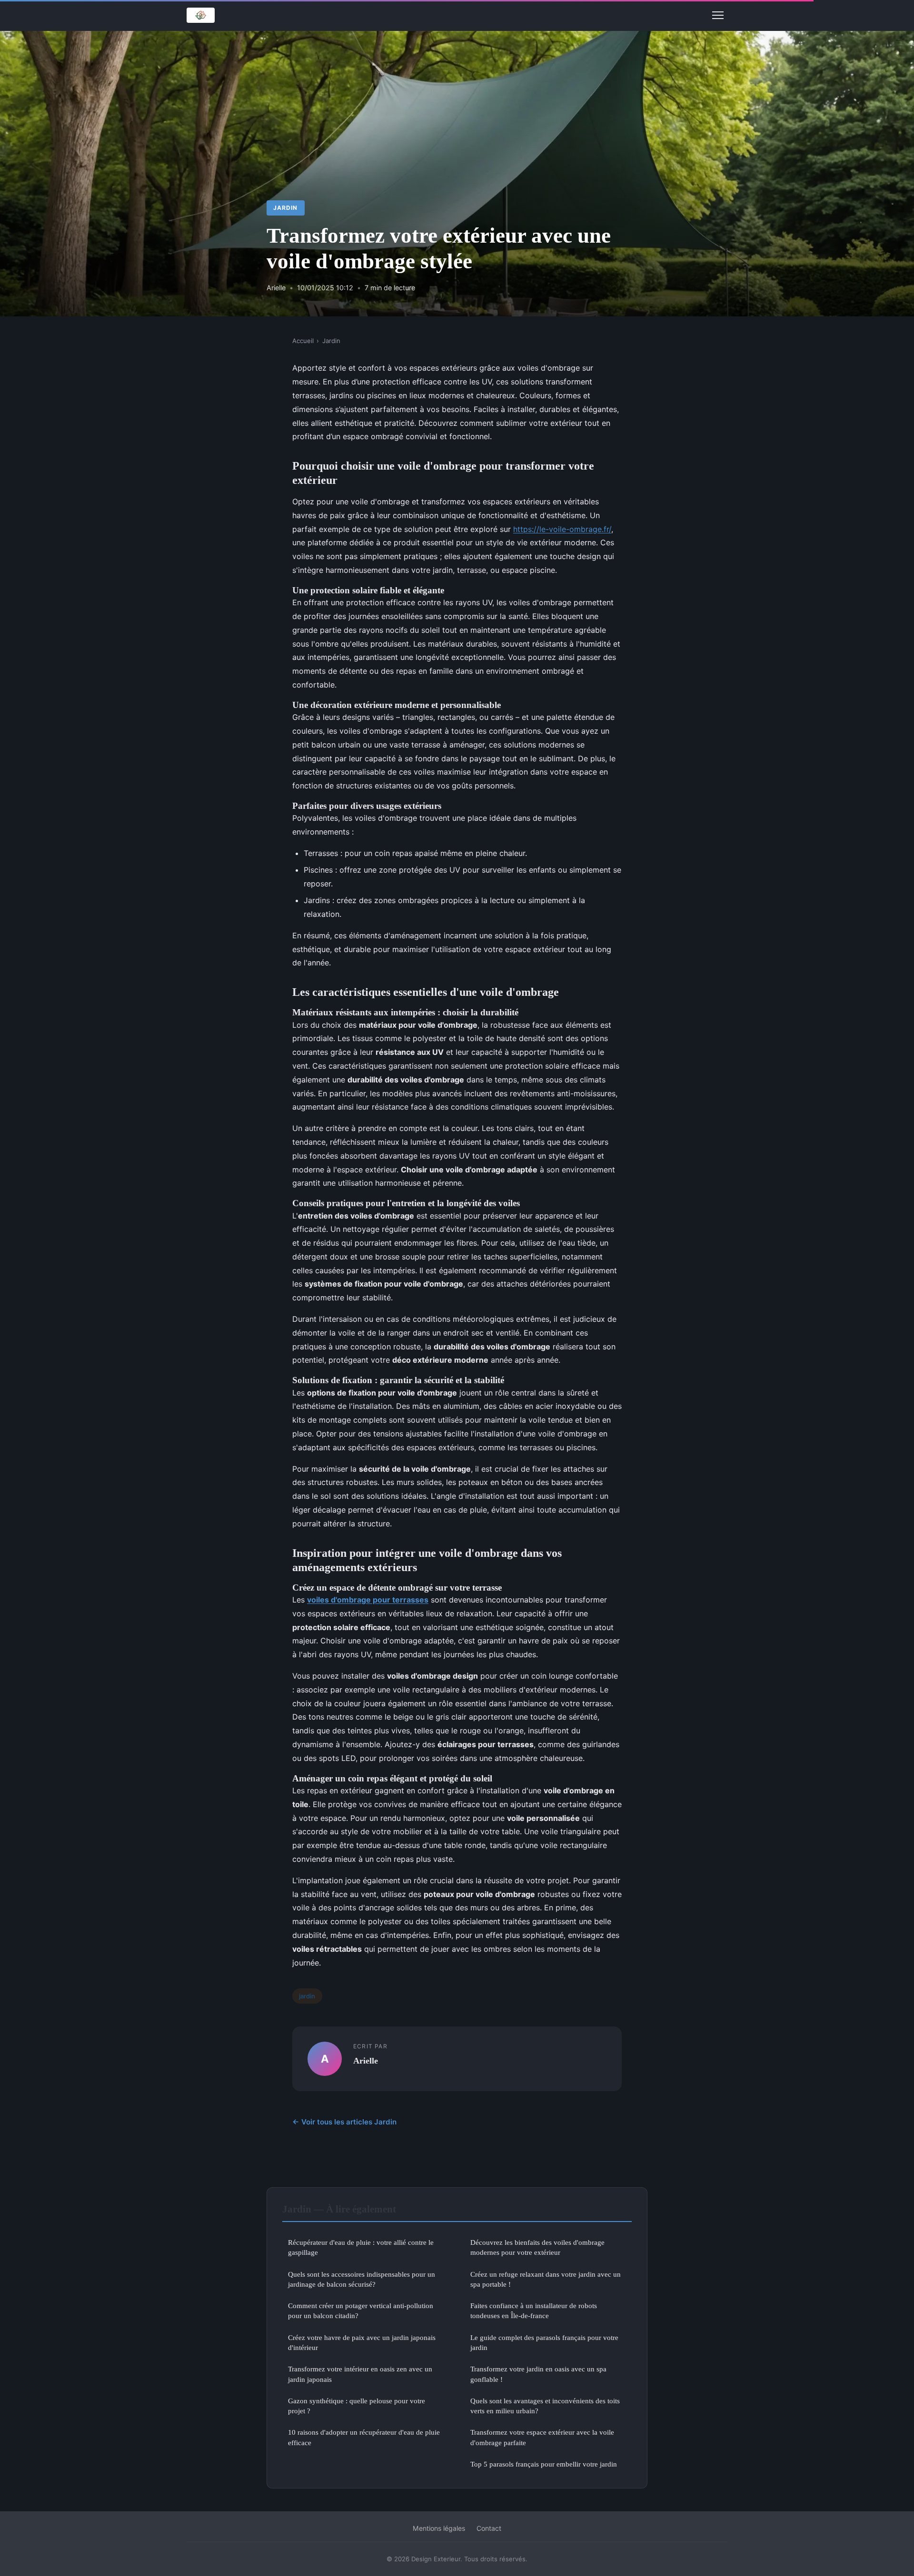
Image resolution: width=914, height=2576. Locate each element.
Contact (489, 2528)
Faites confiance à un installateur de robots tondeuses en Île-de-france (534, 2311)
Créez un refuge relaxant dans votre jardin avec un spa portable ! (546, 2279)
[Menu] (718, 15)
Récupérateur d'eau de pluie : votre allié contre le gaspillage (361, 2247)
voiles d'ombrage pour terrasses (368, 1600)
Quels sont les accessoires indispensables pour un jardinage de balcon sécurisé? (362, 2279)
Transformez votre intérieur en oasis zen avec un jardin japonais (360, 2374)
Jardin (285, 208)
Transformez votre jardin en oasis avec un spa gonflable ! (538, 2374)
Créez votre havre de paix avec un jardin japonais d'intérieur (362, 2342)
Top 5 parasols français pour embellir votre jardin (544, 2464)
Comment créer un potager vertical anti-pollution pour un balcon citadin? (361, 2311)
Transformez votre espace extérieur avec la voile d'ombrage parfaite (542, 2437)
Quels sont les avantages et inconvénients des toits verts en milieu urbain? (545, 2406)
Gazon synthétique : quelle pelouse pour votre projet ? (357, 2406)
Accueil (303, 341)
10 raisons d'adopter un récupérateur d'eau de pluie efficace (364, 2437)
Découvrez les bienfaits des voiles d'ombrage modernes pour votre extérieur (537, 2247)
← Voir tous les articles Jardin (344, 2122)
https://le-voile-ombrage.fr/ (562, 529)
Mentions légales (439, 2528)
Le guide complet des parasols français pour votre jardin (544, 2342)
